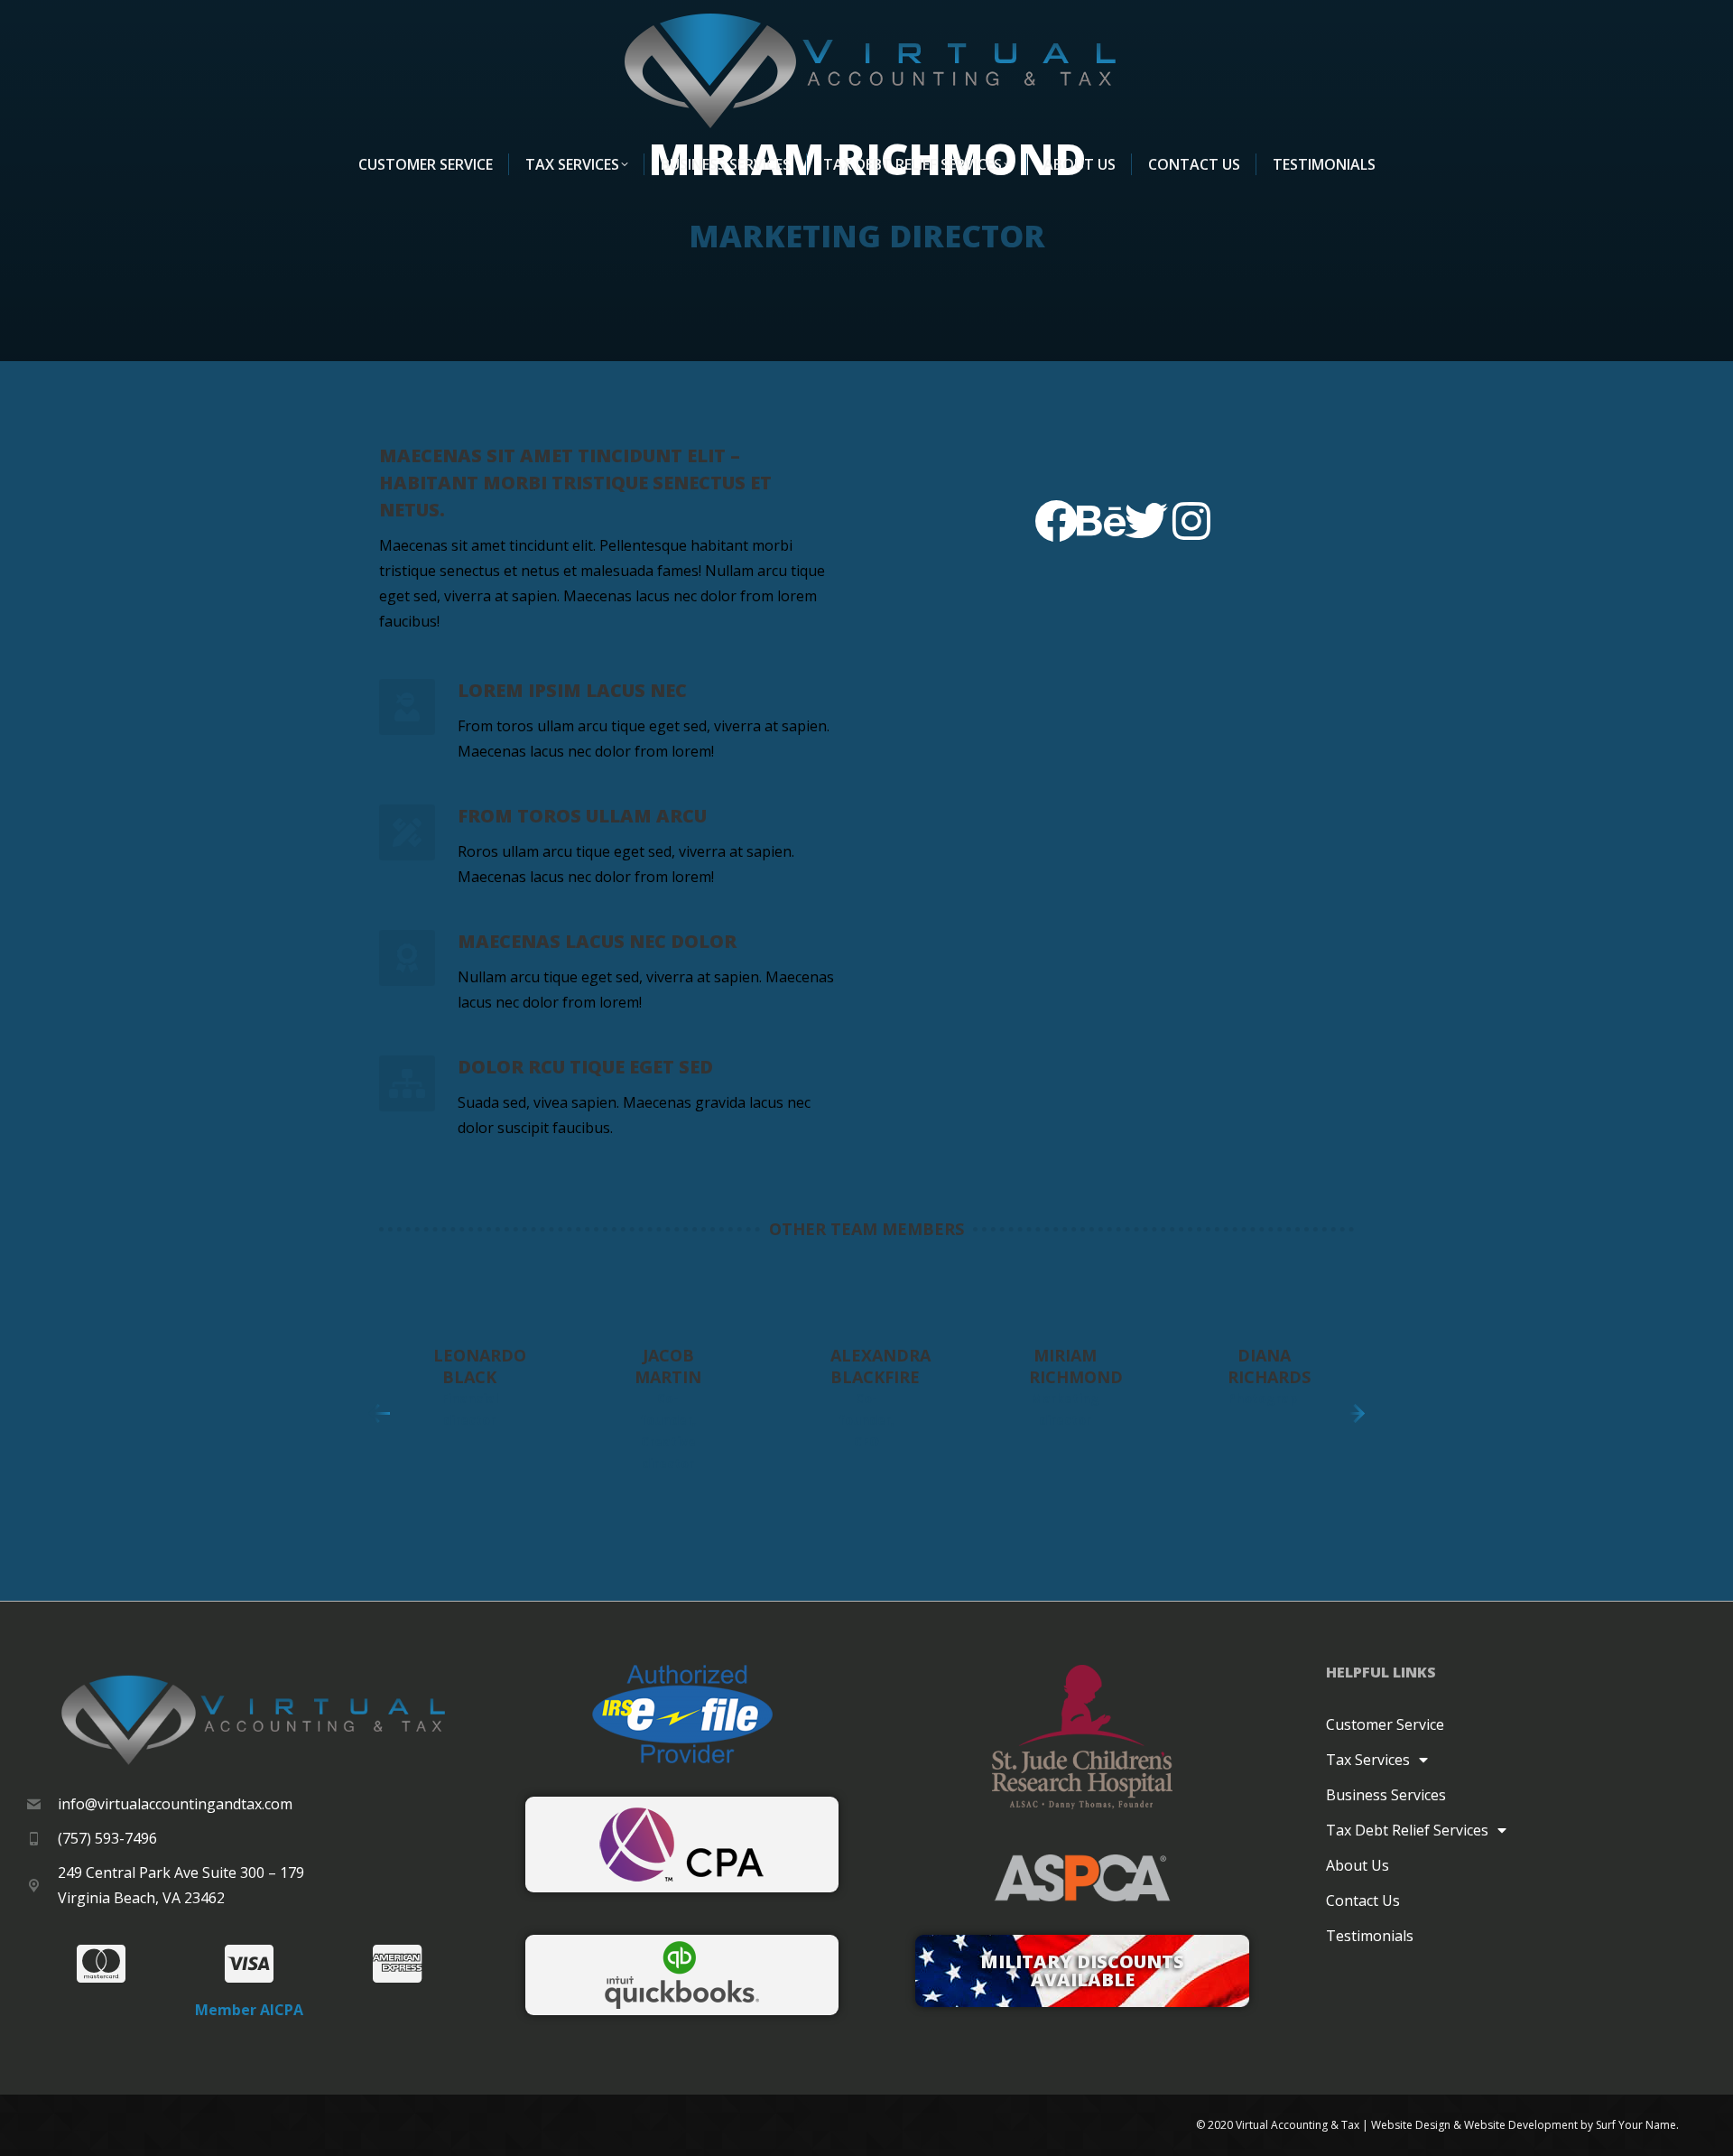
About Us (1358, 1865)
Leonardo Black (480, 1366)
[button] (379, 1414)
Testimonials (1370, 1936)
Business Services (1386, 1795)
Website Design (1411, 2125)
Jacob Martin (668, 1366)
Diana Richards (1269, 1366)
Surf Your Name (1636, 2125)
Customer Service (1385, 1724)
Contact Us (1363, 1900)
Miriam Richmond (1076, 1366)
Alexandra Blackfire (880, 1366)
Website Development (1521, 2125)
